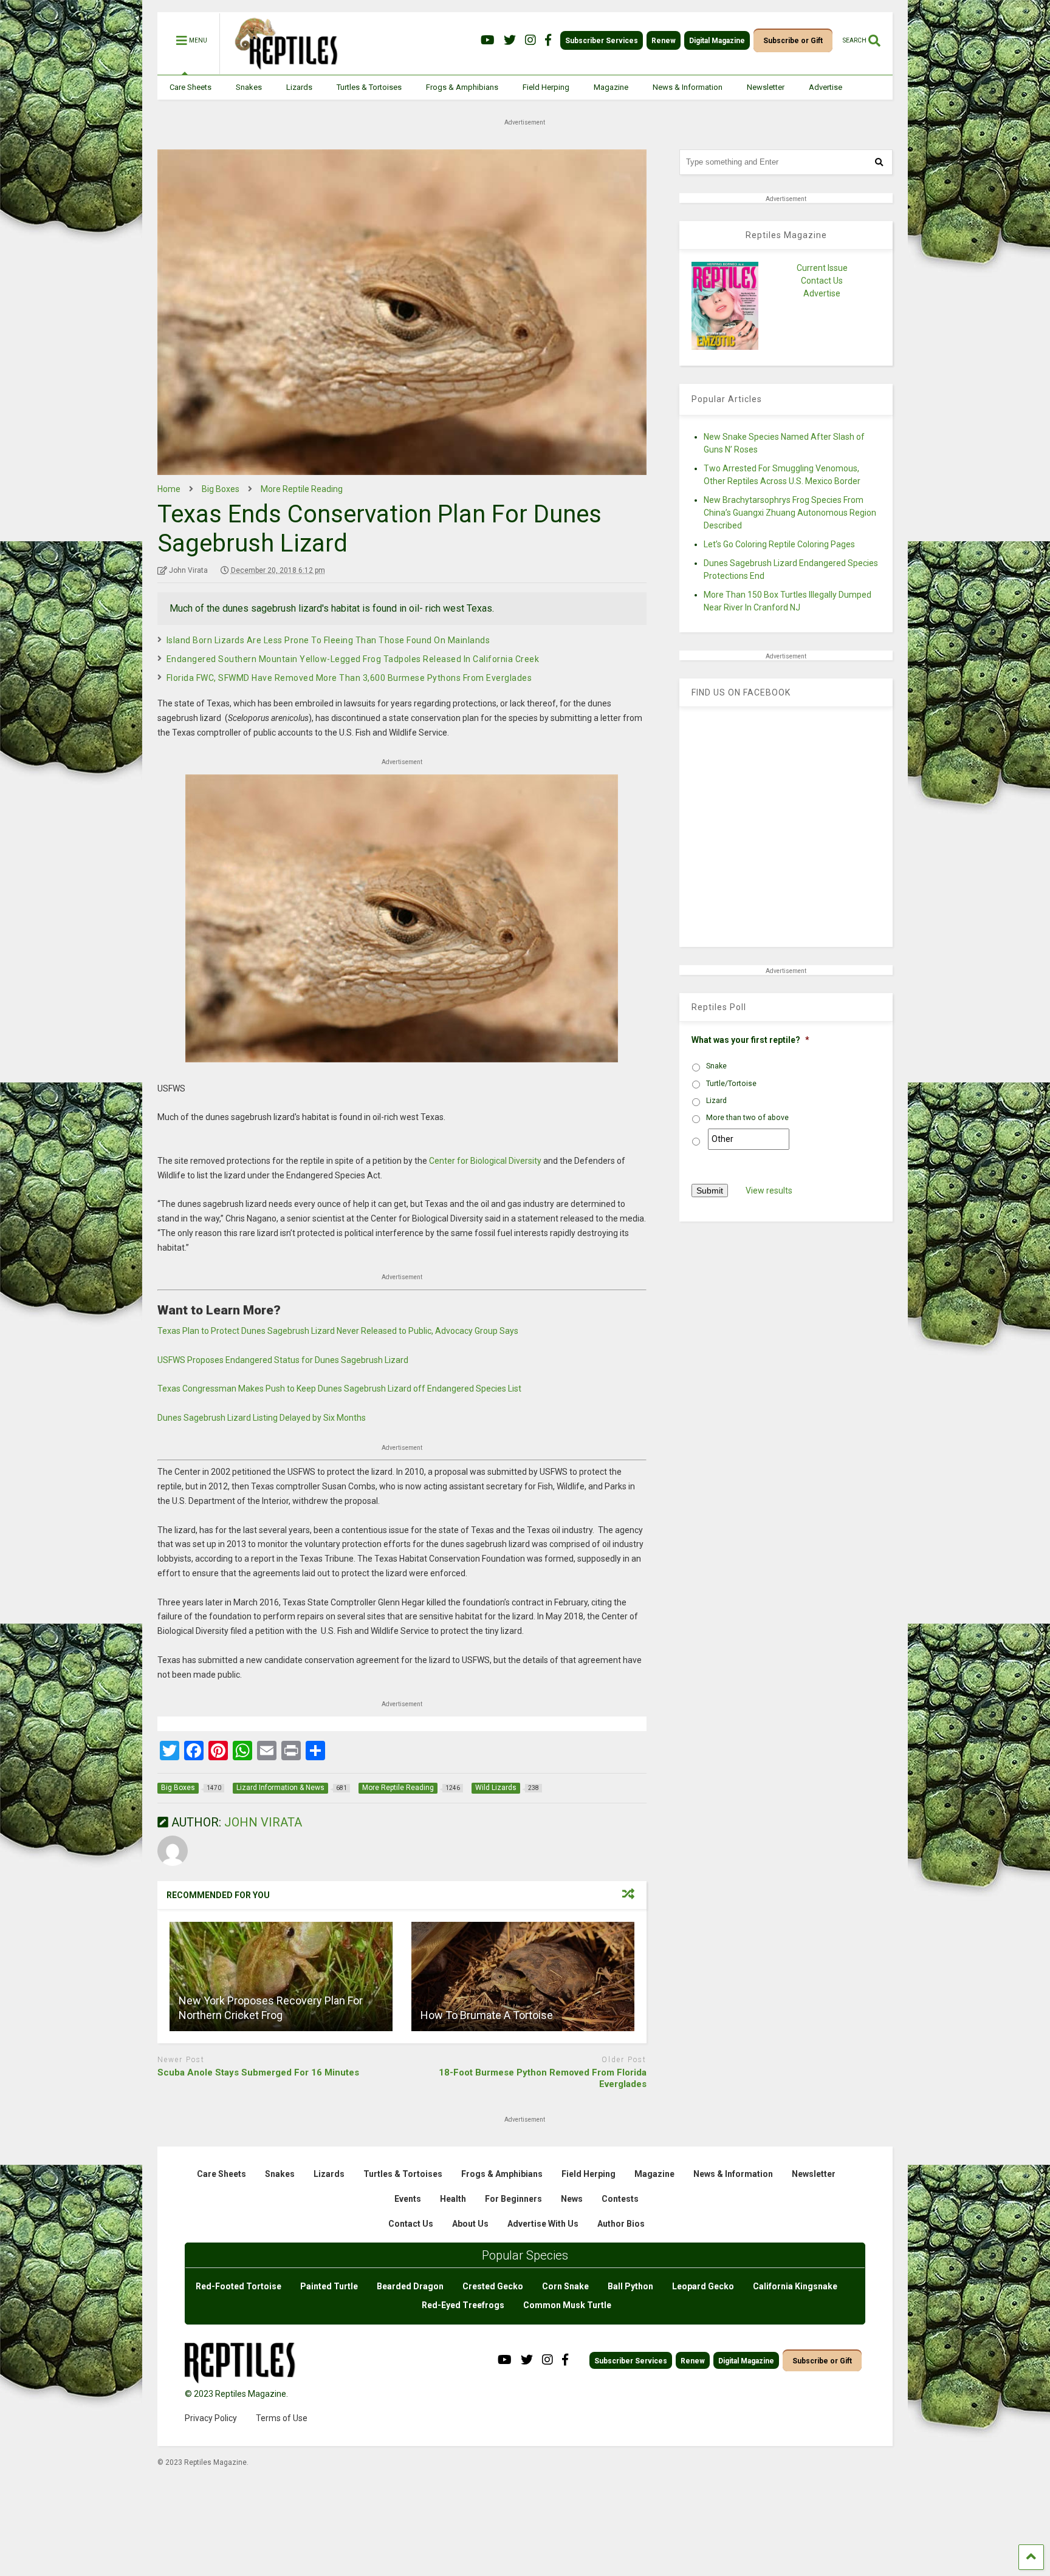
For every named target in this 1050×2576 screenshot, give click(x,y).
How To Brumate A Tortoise (487, 2015)
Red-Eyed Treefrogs (463, 2305)
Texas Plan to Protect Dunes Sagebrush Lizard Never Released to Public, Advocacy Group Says (338, 1331)
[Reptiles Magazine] (282, 69)
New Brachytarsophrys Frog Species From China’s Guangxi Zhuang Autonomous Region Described (790, 513)
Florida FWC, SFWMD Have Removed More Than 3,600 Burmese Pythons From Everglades (349, 678)
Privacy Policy (211, 2418)
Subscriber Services (602, 41)
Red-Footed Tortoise (238, 2286)
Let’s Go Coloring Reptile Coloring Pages (779, 544)
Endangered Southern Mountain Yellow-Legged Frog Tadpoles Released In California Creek (353, 659)
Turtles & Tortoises (369, 87)
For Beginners (513, 2199)
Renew (664, 41)
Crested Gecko (493, 2286)
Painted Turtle (329, 2286)
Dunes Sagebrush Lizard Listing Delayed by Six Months (262, 1418)
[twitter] (510, 40)
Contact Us (822, 281)
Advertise (825, 87)
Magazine (611, 87)
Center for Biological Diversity (485, 1161)
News (572, 2199)
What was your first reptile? (750, 1040)
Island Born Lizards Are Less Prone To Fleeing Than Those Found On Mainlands (328, 640)
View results (769, 1191)
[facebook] (548, 40)
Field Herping (546, 87)
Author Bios (621, 2224)
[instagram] (530, 40)
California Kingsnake (795, 2286)
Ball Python (630, 2286)
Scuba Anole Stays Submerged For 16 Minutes (258, 2072)
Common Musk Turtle (567, 2305)
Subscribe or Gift (793, 41)
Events (408, 2199)
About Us (470, 2224)
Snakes (249, 87)
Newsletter (766, 87)
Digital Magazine (717, 41)
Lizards (299, 87)
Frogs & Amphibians (462, 87)
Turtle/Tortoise (731, 1084)
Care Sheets (190, 87)
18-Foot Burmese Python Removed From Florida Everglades (543, 2079)
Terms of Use (282, 2418)
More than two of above (747, 1118)
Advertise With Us (543, 2224)
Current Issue (822, 268)
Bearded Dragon (410, 2286)
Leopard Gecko (703, 2286)
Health (453, 2199)
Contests (620, 2199)
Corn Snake (565, 2286)
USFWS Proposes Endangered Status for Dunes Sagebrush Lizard (283, 1360)
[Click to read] (281, 1976)
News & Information (688, 87)
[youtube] (488, 40)
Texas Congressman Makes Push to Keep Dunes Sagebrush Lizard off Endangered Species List (339, 1389)
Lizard (716, 1101)
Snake (716, 1066)
